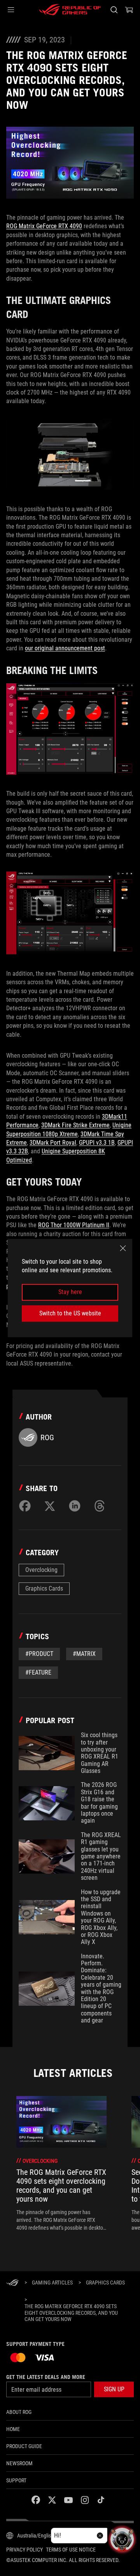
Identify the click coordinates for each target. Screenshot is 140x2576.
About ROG (19, 2412)
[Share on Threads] (100, 1506)
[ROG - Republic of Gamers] (70, 10)
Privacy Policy (24, 2550)
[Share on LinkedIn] (75, 1506)
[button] (11, 10)
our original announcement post (65, 648)
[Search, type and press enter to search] (114, 10)
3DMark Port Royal (53, 1143)
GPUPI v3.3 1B (97, 1143)
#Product (39, 1654)
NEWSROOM (19, 2463)
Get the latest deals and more (46, 2377)
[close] (123, 1248)
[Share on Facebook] (25, 1506)
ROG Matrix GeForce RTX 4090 (44, 226)
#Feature (38, 1672)
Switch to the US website (70, 1313)
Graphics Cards (44, 1588)
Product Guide (24, 2446)
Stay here (70, 1292)
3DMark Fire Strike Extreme (75, 1125)
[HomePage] (12, 2283)
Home (13, 2429)
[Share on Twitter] (50, 1506)
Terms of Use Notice (71, 2550)
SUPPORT (16, 2480)
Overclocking (41, 1570)
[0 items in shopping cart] (129, 10)
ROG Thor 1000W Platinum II (74, 1225)
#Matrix (84, 1654)
